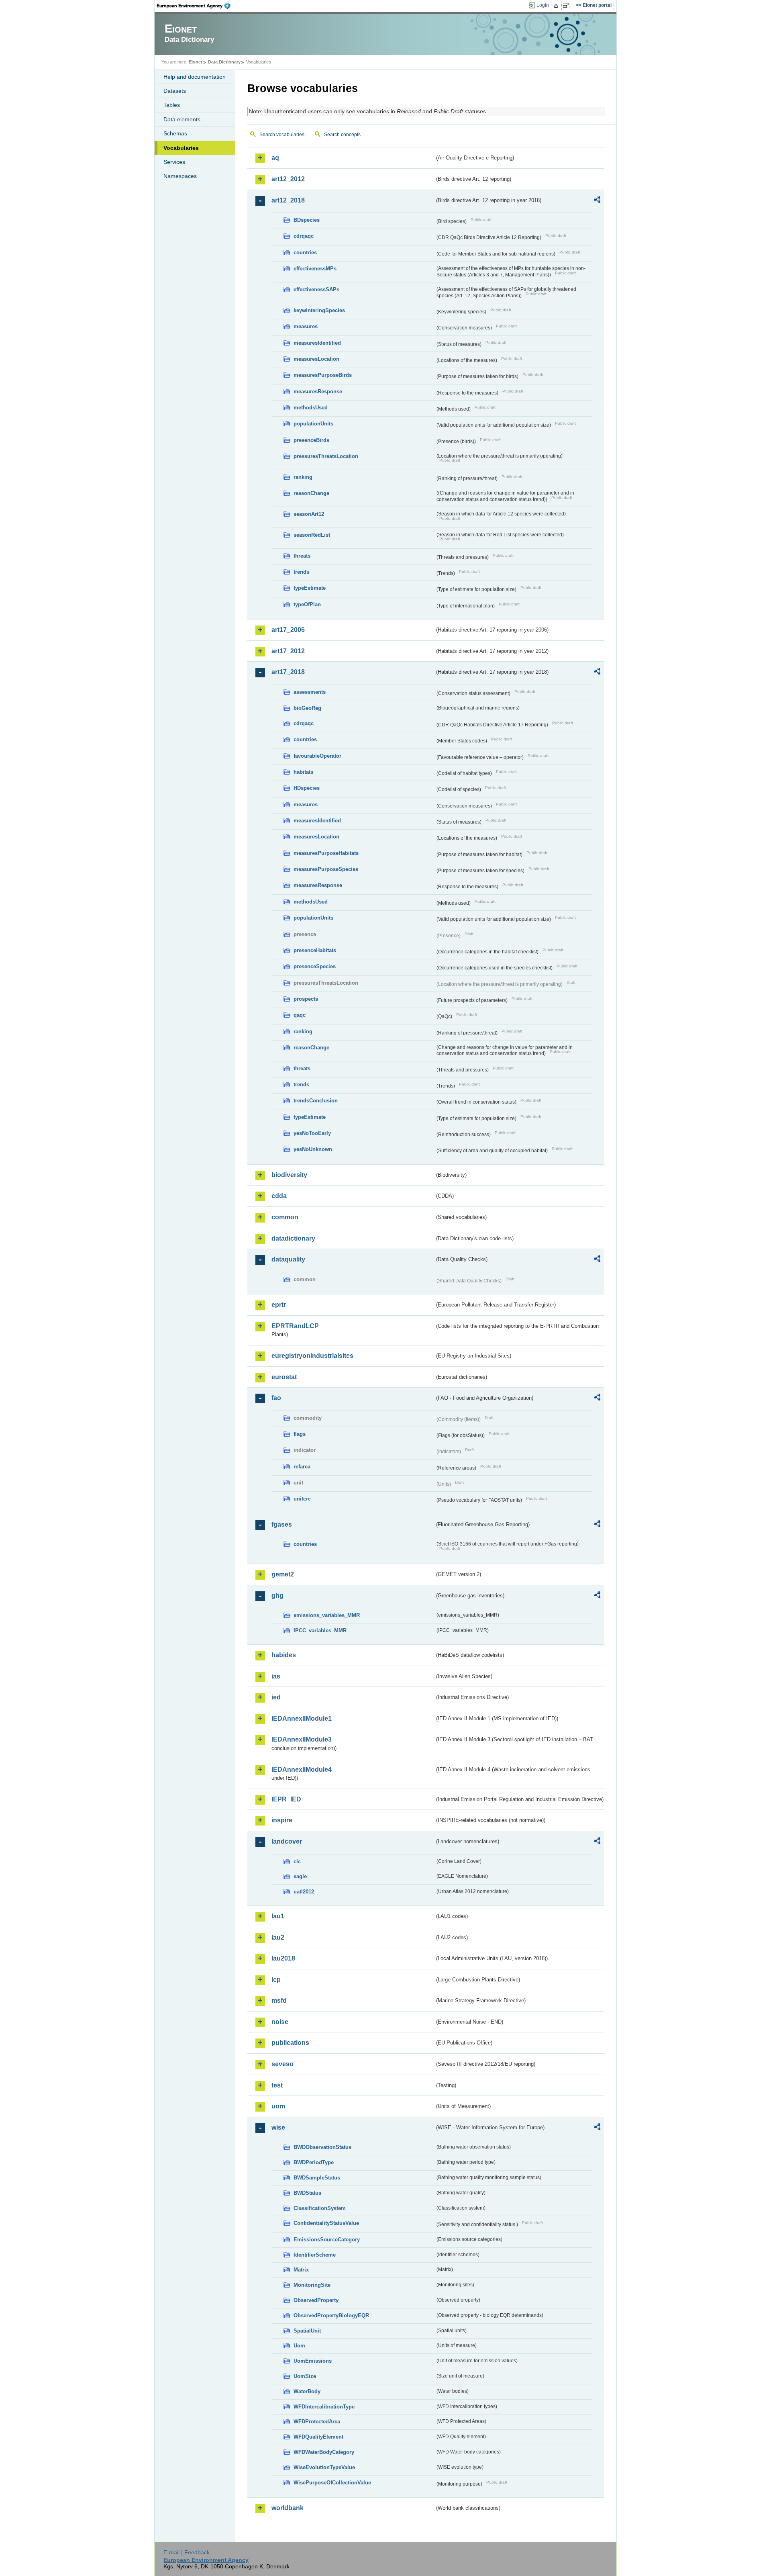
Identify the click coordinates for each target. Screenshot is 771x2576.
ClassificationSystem (320, 2208)
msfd (279, 2000)
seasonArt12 (309, 514)
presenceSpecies (315, 966)
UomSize (305, 2376)
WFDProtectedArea (317, 2422)
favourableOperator (317, 756)
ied (276, 1697)
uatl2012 (304, 1892)
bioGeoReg (307, 708)
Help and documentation (195, 77)
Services (174, 162)
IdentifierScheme (315, 2255)
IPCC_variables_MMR (320, 1630)
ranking (303, 477)
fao (276, 1398)
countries (305, 252)
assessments (310, 692)
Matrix (301, 2270)
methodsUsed (311, 408)
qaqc (300, 1015)
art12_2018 (288, 200)
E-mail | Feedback (187, 2552)
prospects (306, 999)
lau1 (278, 1916)
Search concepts (342, 135)
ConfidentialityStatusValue (326, 2223)
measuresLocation (316, 359)
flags (300, 1434)
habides (284, 1655)
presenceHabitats (315, 950)
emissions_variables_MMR (327, 1615)
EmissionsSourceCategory (327, 2240)
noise (280, 2022)
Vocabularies (181, 148)
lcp (276, 1980)
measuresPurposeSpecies (326, 869)
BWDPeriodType (314, 2162)
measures (306, 326)
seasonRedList (312, 535)
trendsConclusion (316, 1101)
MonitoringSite (312, 2285)
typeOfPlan (307, 604)
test (277, 2085)
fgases (282, 1524)
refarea (302, 1467)
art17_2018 (288, 672)
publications (290, 2043)
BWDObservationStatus (322, 2147)
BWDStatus (307, 2193)
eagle (300, 1876)
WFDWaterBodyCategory (324, 2452)
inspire (282, 1820)
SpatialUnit (307, 2331)
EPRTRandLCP (295, 1326)
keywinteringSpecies (319, 310)
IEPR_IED (286, 1799)
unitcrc (302, 1499)
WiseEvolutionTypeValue (324, 2467)
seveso (282, 2064)
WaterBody (307, 2391)
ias (276, 1676)
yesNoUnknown (313, 1149)
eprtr (279, 1305)
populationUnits (313, 424)
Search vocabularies (282, 135)
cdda (279, 1196)
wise (278, 2127)
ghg (277, 1596)
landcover (287, 1841)
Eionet (196, 62)
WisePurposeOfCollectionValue (332, 2483)
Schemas (175, 133)
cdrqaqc (304, 236)
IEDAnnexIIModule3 (302, 1739)
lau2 (278, 1937)
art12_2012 (288, 179)
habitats (303, 772)
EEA (196, 6)
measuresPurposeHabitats (326, 853)
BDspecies (307, 220)
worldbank (288, 2508)
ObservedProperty (316, 2300)
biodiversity (289, 1175)
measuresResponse (318, 392)
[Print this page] (557, 6)
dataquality (288, 1259)
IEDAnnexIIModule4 (302, 1769)
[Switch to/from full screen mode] (568, 6)
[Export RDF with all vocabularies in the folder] (597, 201)
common (285, 1217)
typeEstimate (310, 588)
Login (543, 5)
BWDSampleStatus (317, 2178)
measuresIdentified (317, 343)
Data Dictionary (224, 62)
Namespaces (180, 176)
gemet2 (283, 1574)
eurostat (284, 1377)
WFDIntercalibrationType (324, 2407)
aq (275, 158)
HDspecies (307, 788)
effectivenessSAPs (316, 289)
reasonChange (311, 493)
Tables (172, 105)
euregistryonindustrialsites (312, 1356)
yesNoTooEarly (312, 1133)
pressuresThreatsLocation (326, 456)
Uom (299, 2346)
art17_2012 (288, 651)
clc (297, 1861)
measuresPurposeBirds (323, 375)
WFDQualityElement (318, 2437)
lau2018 (283, 1958)
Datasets (175, 91)
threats (302, 556)
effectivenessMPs (315, 269)
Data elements (182, 119)
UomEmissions (313, 2361)
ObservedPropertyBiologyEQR (331, 2315)
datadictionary (293, 1238)
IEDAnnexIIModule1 (302, 1718)
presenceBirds (311, 440)
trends (301, 572)
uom (278, 2106)
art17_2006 (288, 630)
